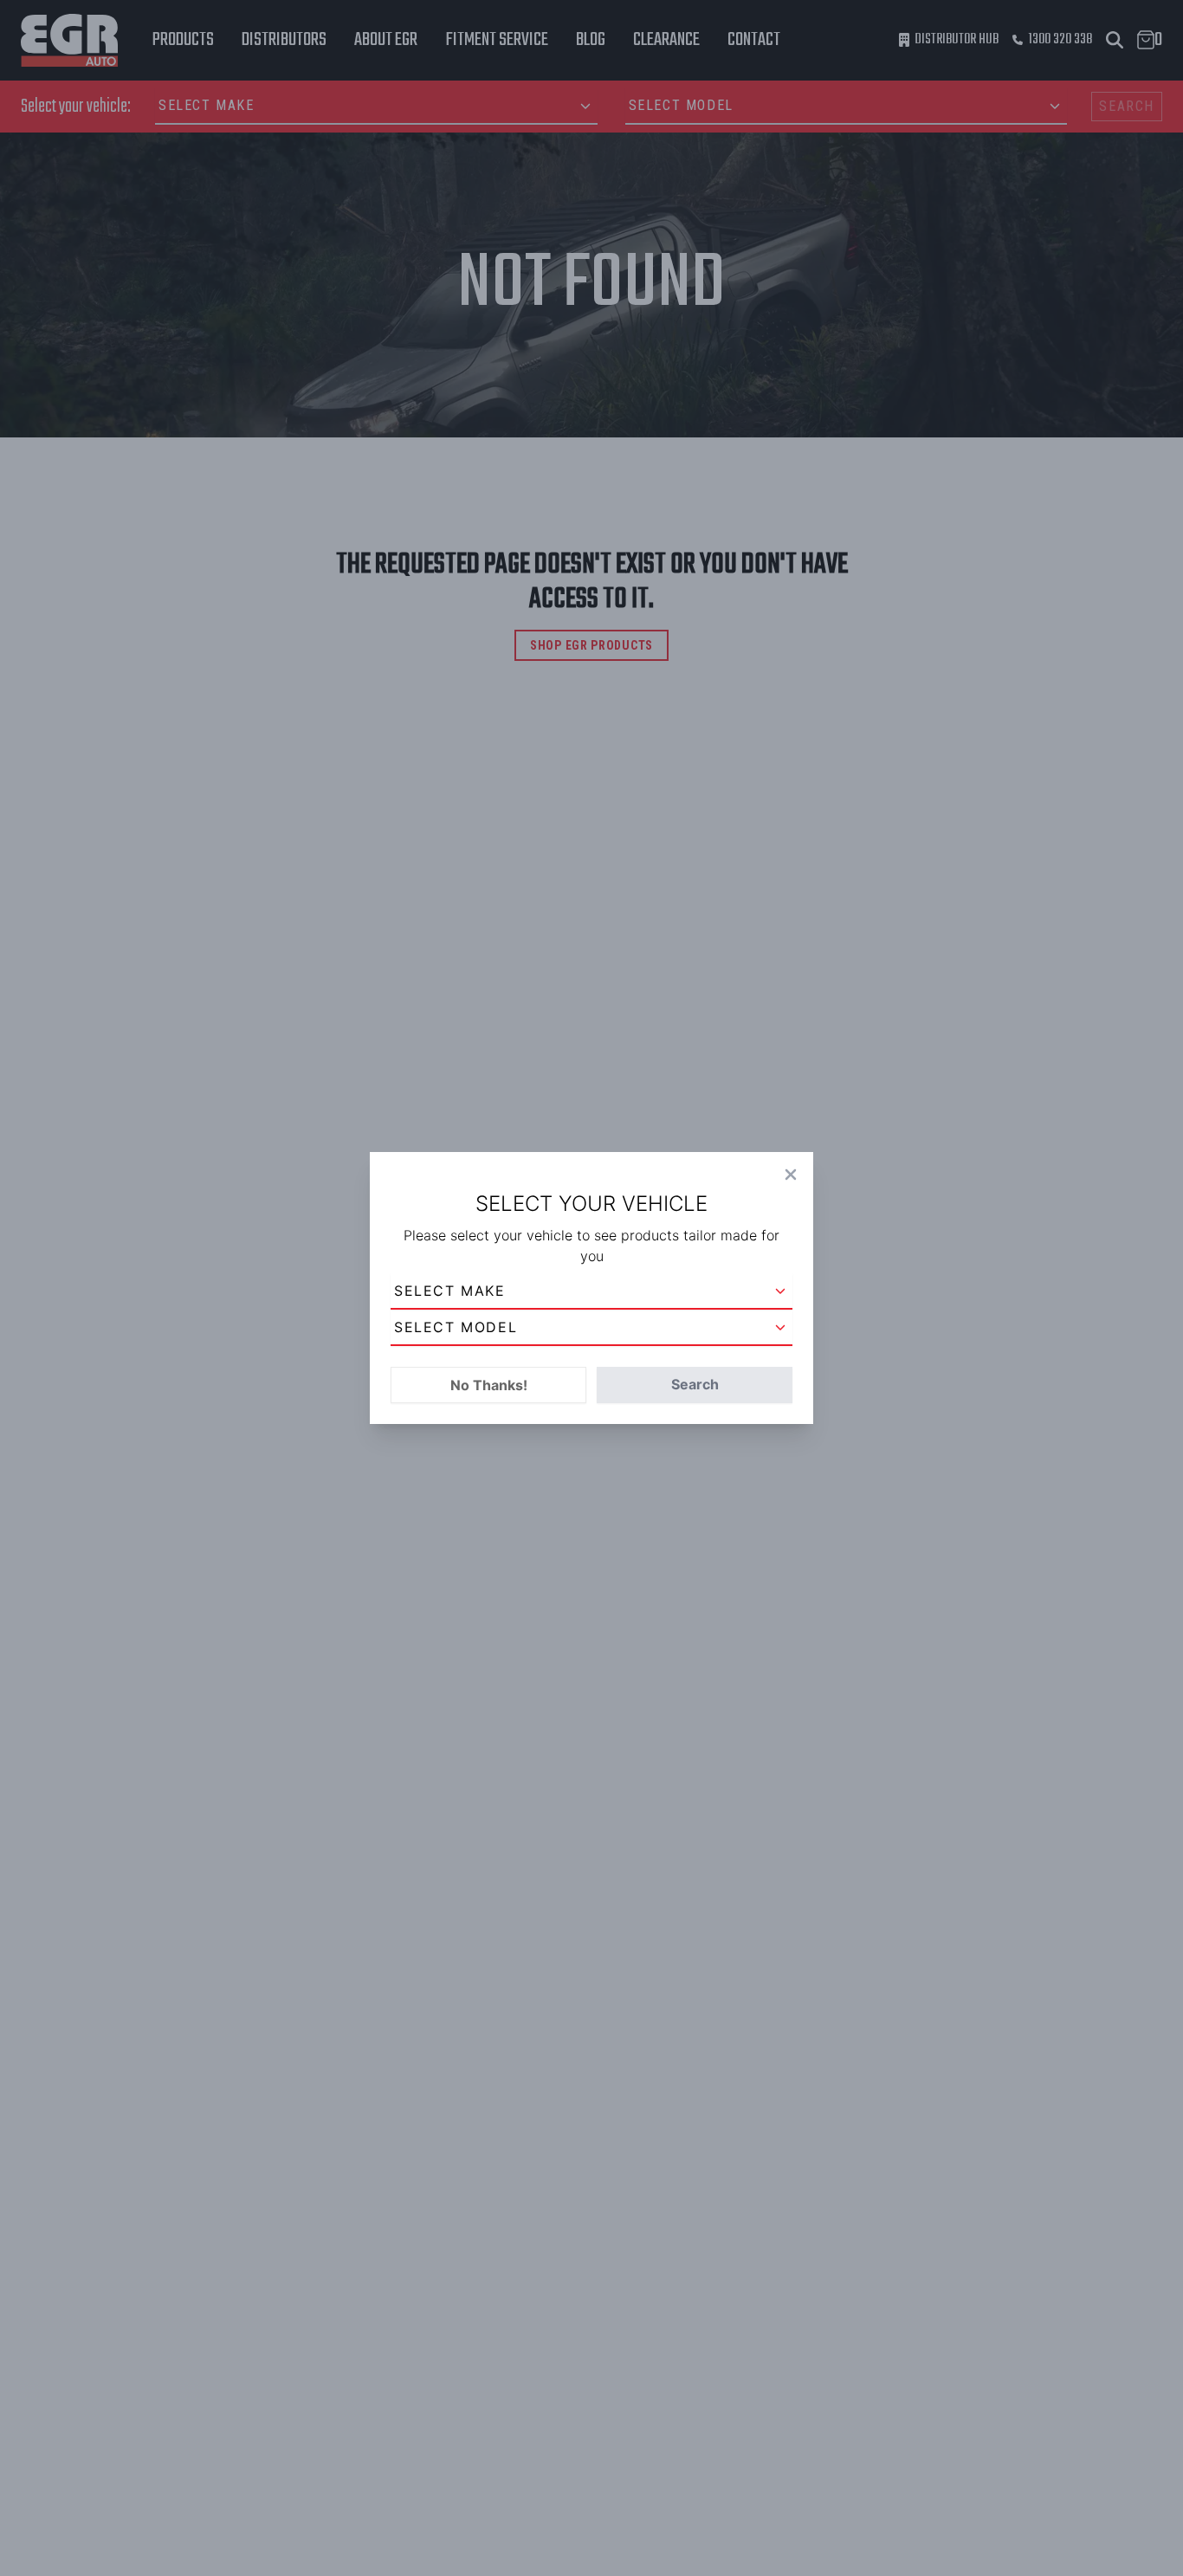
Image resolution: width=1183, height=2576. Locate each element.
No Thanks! (489, 1385)
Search (695, 1384)
